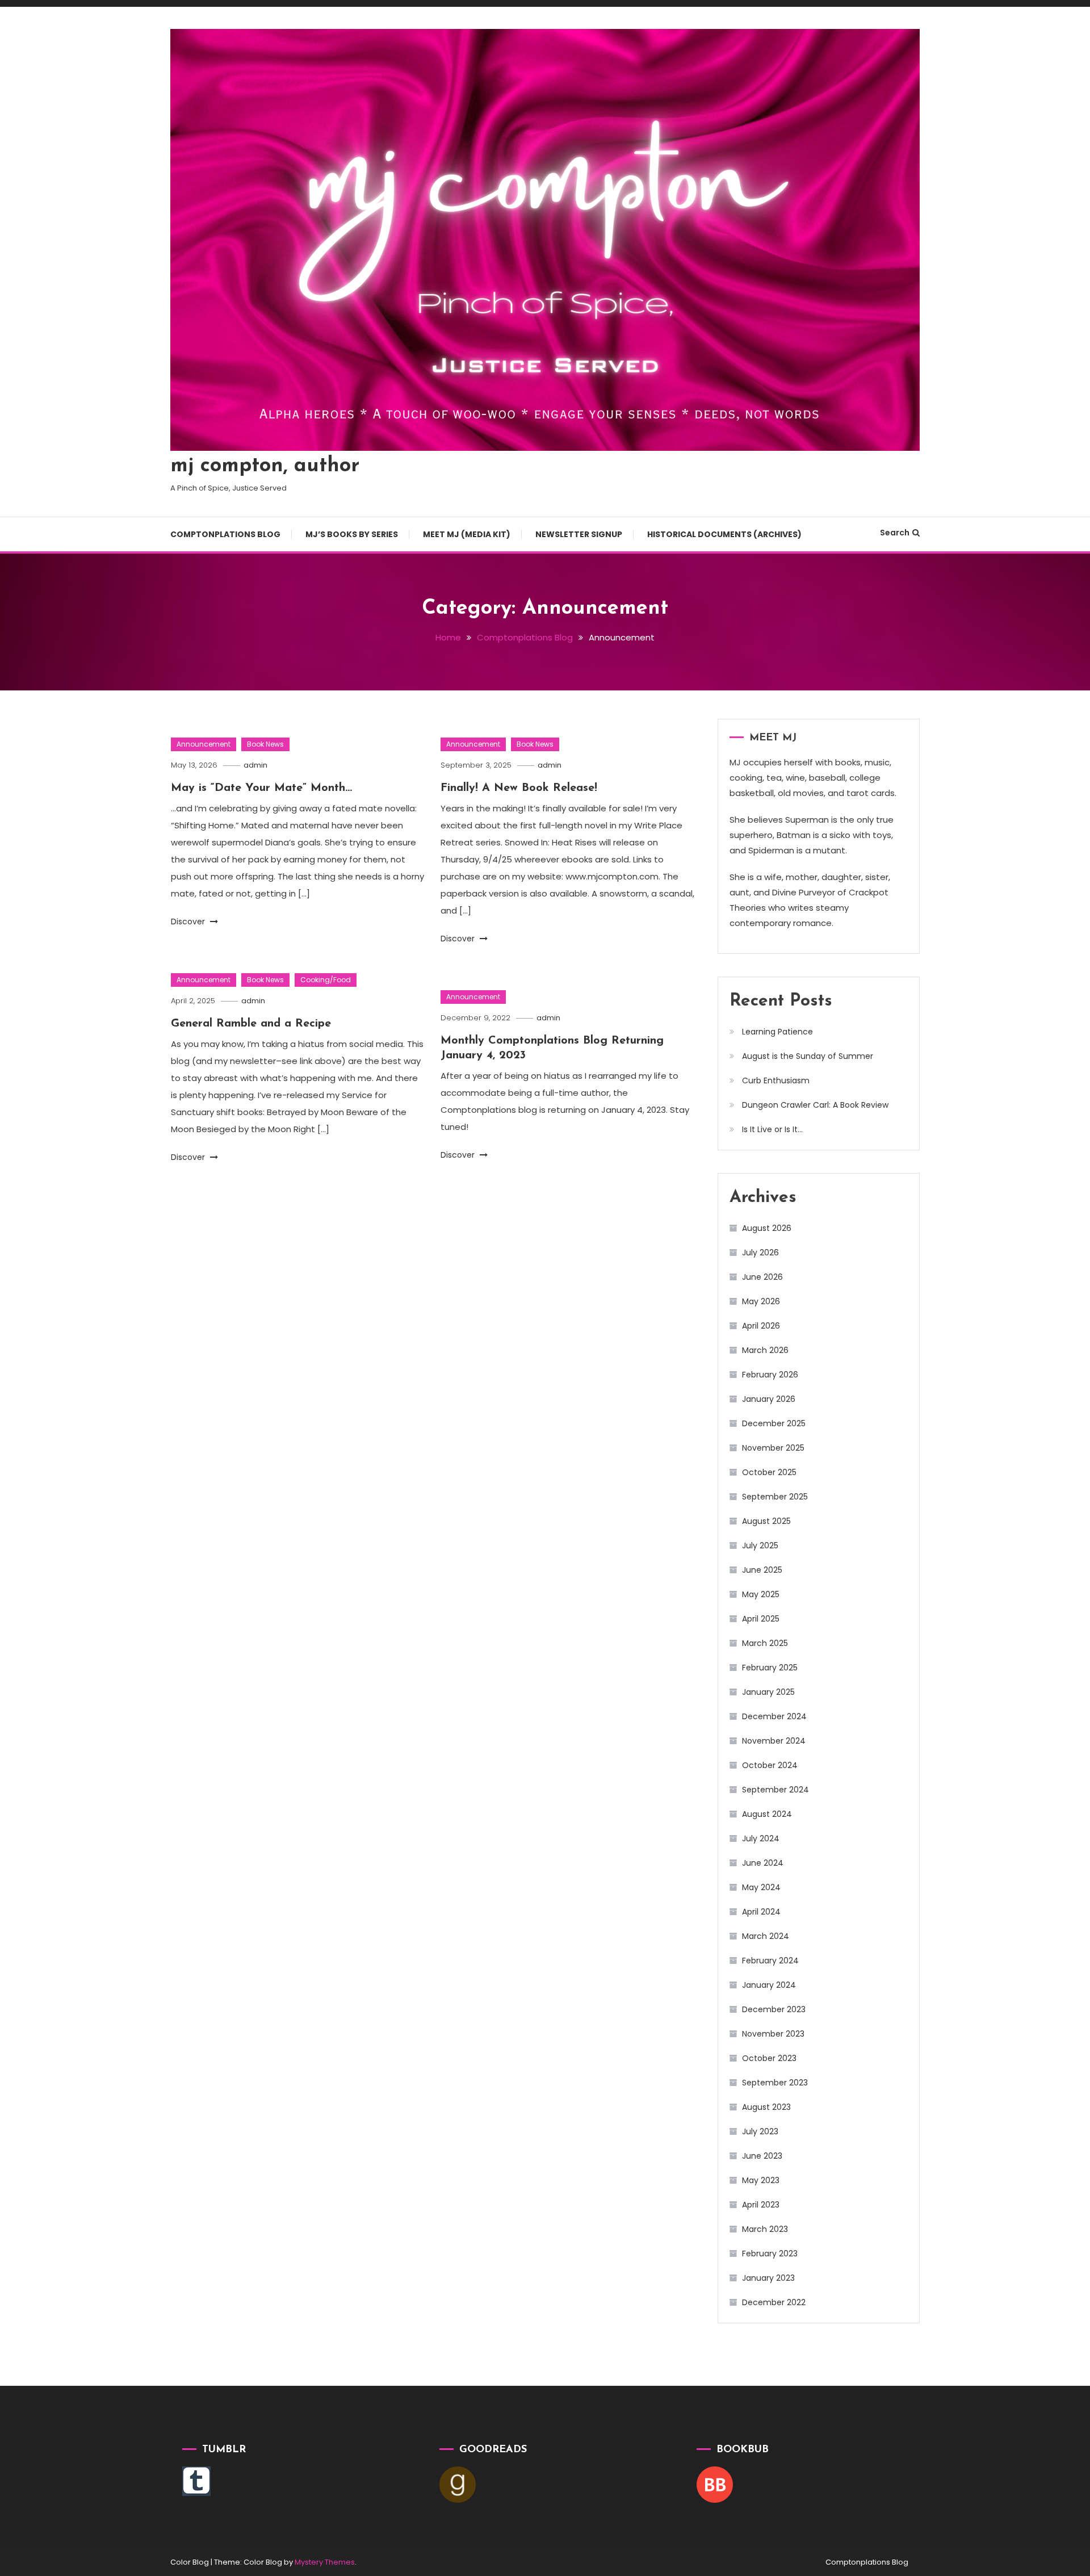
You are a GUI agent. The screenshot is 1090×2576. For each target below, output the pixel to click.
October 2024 (770, 1765)
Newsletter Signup (579, 534)
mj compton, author (265, 466)
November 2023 (773, 2034)
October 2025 (769, 1472)
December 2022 (774, 2302)
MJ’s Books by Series (352, 534)
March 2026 (765, 1350)
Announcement (204, 744)
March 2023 (765, 2229)
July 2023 (760, 2131)
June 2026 (762, 1277)
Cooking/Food (326, 980)
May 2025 (761, 1594)
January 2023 (768, 2278)
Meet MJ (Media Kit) (467, 534)
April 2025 (761, 1619)
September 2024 (775, 1790)
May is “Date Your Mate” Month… (261, 788)
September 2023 (775, 2083)
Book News (265, 744)
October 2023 (769, 2058)
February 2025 (770, 1668)
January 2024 (769, 1985)
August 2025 (766, 1521)
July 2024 (761, 1838)
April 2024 (761, 1912)
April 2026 (761, 1326)
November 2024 (774, 1741)
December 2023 (774, 2009)
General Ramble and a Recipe (251, 1024)
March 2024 (766, 1936)
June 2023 (762, 2156)
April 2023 (761, 2205)
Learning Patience (777, 1032)
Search (895, 533)
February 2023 (770, 2254)
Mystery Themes (325, 2562)
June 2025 (762, 1570)
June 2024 (763, 1863)
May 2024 (761, 1887)
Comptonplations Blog (225, 534)
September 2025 (775, 1497)
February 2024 (770, 1961)
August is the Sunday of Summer (808, 1056)
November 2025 (773, 1448)
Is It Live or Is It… (772, 1129)
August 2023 (766, 2107)
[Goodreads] (458, 2484)
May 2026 (761, 1301)
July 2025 (760, 1545)
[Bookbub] (715, 2484)
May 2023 (761, 2180)
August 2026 (767, 1228)
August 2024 (767, 1814)
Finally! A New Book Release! (519, 788)
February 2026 (770, 1375)
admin (255, 765)
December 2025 (774, 1423)
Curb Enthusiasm (776, 1080)
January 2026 (769, 1399)
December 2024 (774, 1716)
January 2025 (768, 1692)
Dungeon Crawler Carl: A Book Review (815, 1105)
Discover (189, 922)
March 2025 (765, 1643)
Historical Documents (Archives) (724, 534)
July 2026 (760, 1253)
